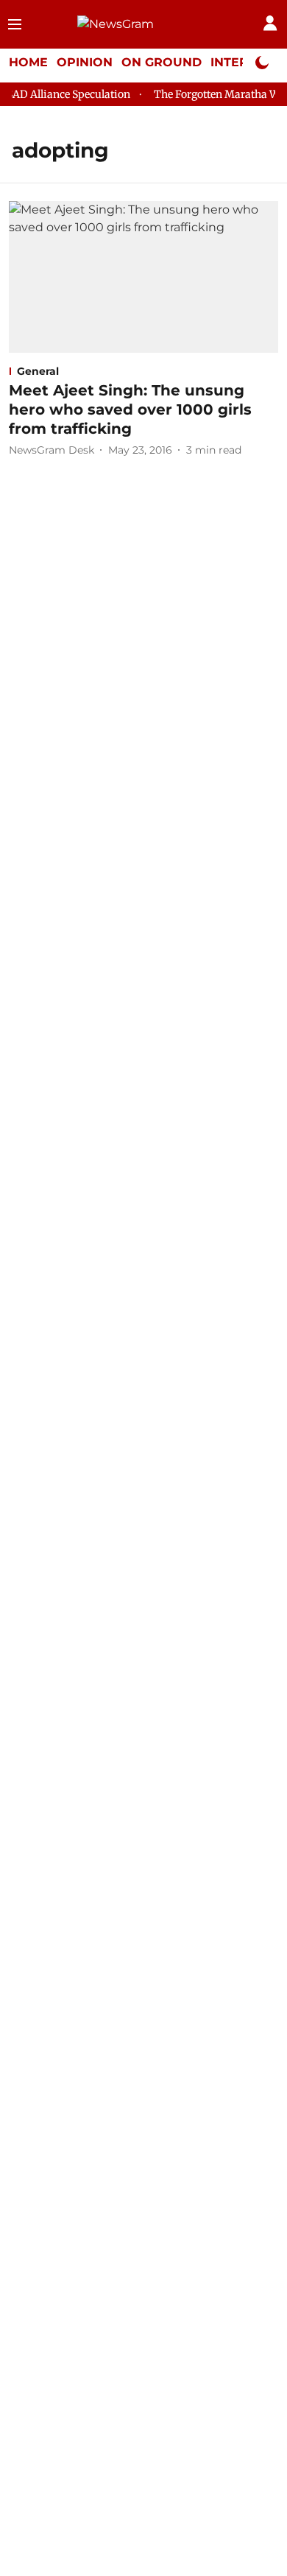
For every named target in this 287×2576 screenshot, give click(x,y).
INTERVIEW (247, 62)
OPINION (85, 62)
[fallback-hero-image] (143, 277)
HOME (28, 62)
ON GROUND (162, 62)
